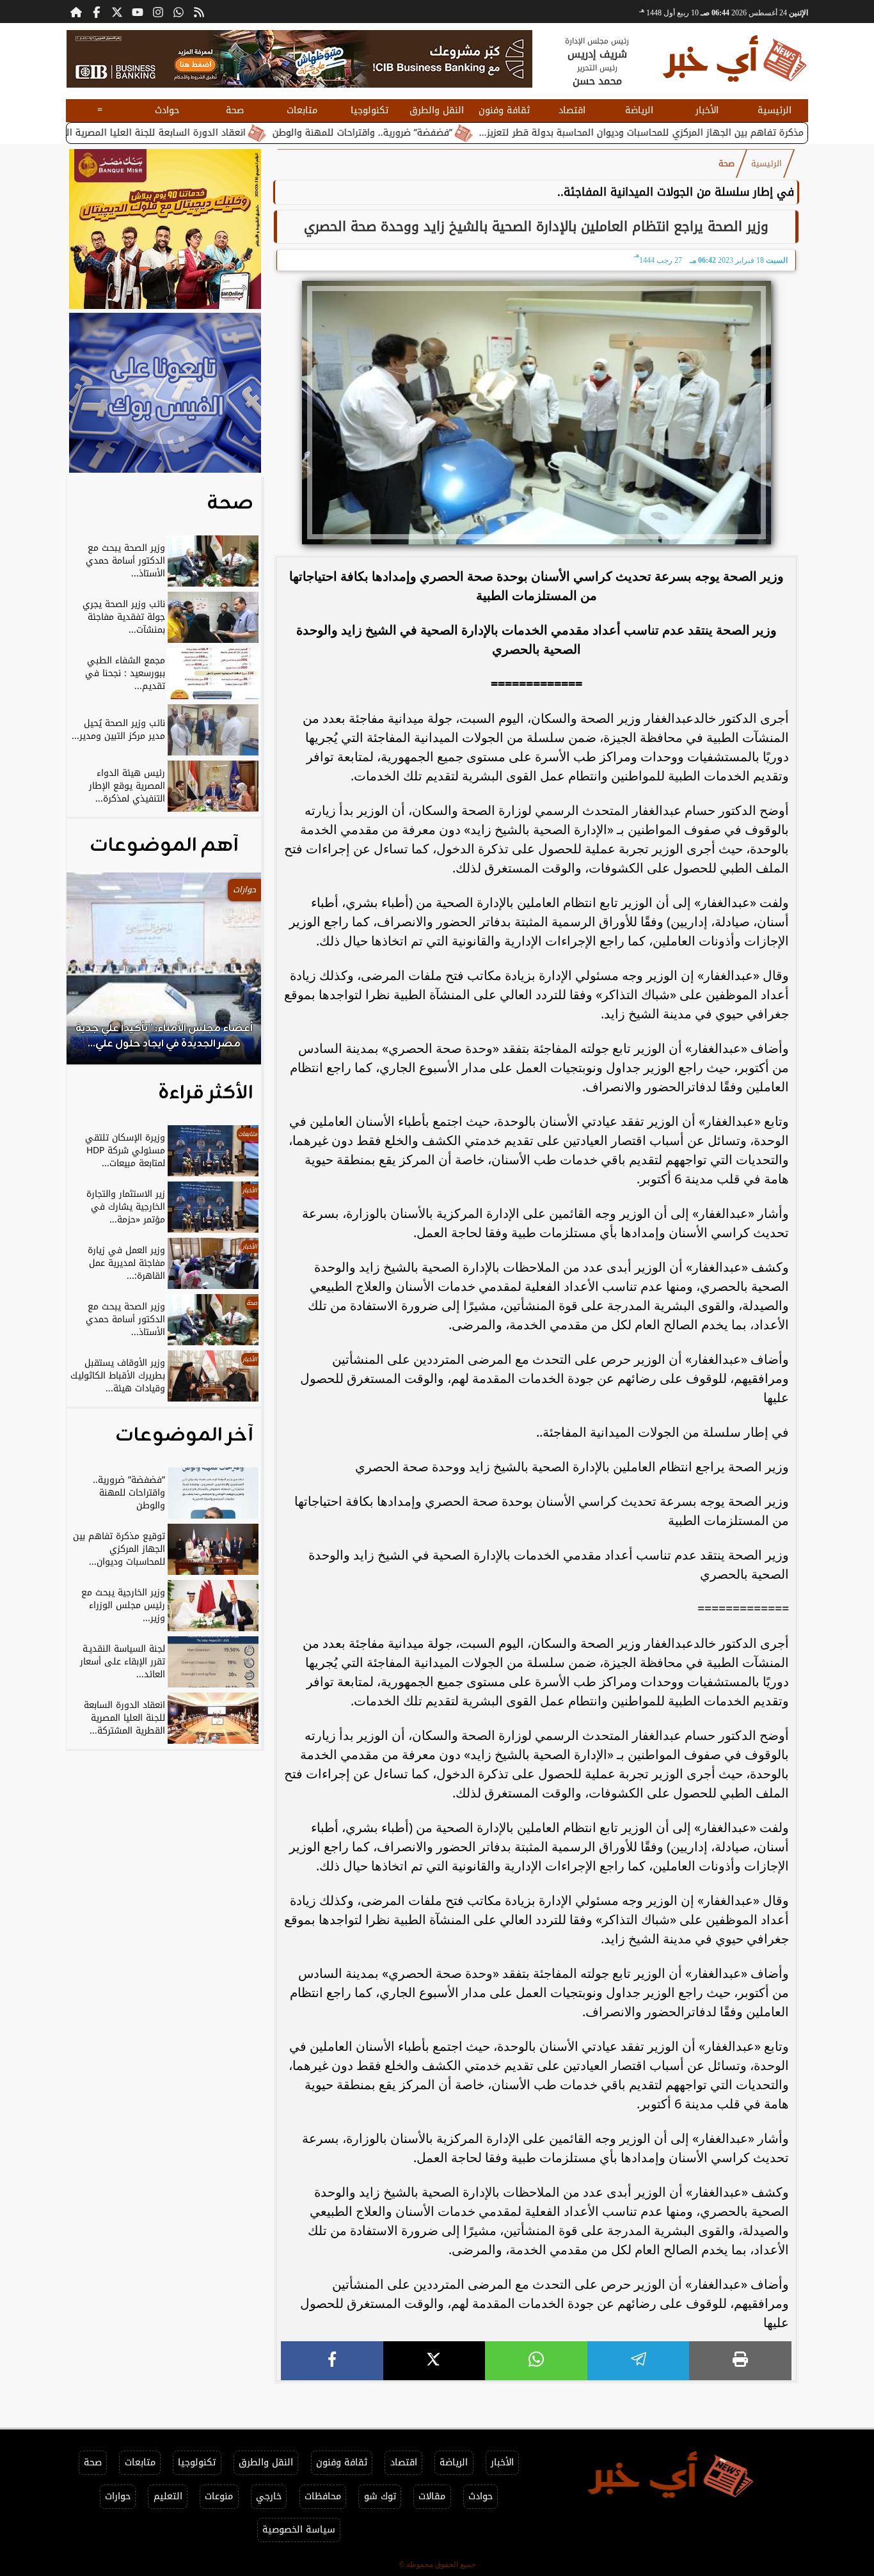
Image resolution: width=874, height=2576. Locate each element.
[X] (434, 2361)
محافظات (323, 2496)
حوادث (167, 110)
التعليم (168, 2496)
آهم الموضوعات (164, 846)
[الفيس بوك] (97, 12)
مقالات (432, 2496)
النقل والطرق (437, 110)
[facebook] (332, 2361)
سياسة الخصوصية (299, 2530)
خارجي (269, 2496)
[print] (740, 2361)
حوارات (118, 2496)
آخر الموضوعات (184, 1435)
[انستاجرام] (158, 12)
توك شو (380, 2496)
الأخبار (707, 110)
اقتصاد (572, 110)
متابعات (302, 110)
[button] (93, 975)
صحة (235, 110)
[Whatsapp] (179, 12)
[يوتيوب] (138, 12)
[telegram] (639, 2361)
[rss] (199, 12)
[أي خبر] (299, 59)
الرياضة (639, 110)
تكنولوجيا (369, 110)
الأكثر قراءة (206, 1093)
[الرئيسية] (76, 12)
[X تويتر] (117, 12)
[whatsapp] (536, 2361)
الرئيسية (775, 110)
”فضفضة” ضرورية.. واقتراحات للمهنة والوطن (450, 133)
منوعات (219, 2496)
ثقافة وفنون (504, 110)
